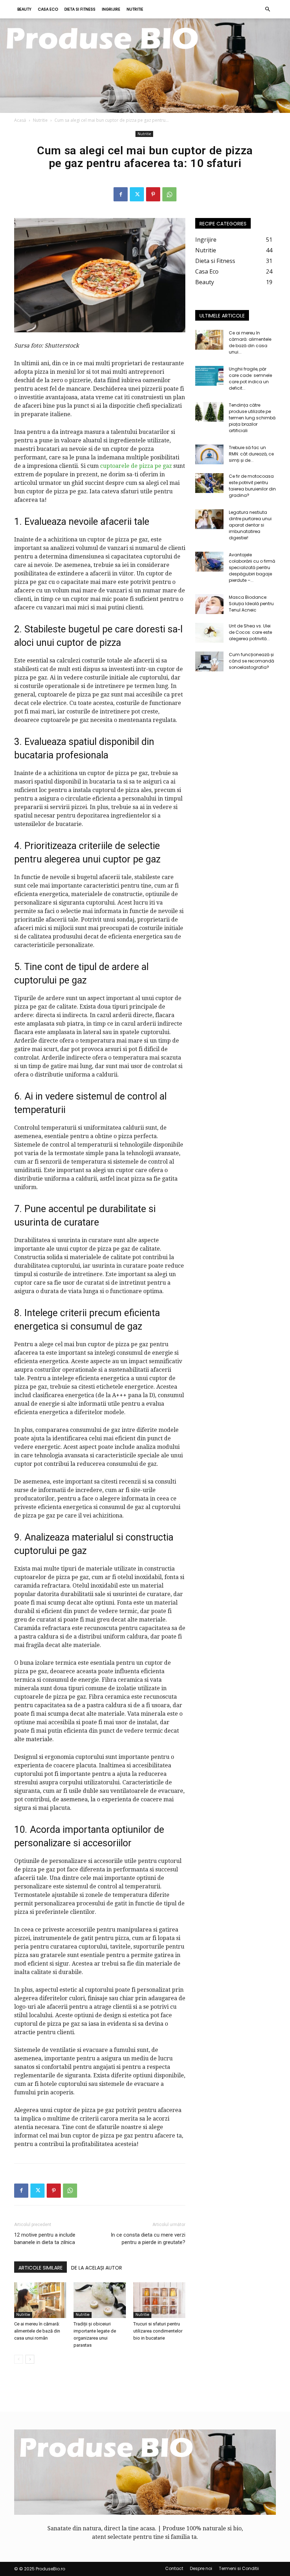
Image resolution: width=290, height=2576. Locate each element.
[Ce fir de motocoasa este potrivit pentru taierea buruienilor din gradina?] (209, 483)
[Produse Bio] (145, 66)
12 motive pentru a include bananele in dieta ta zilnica (45, 2239)
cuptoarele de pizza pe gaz (136, 466)
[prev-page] (19, 2359)
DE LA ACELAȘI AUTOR (97, 2268)
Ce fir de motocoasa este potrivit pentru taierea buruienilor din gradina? (252, 486)
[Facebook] (121, 194)
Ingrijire (111, 9)
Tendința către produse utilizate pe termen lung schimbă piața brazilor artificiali (252, 418)
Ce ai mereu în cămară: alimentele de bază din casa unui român (37, 2331)
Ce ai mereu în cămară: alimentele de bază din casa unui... (250, 342)
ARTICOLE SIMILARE (40, 2268)
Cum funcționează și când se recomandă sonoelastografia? (251, 661)
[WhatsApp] (169, 194)
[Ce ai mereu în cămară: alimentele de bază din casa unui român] (40, 2300)
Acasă (20, 120)
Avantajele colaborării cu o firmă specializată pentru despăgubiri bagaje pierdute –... (252, 567)
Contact (174, 2568)
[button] (267, 9)
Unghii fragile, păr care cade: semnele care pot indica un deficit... (250, 378)
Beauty (24, 9)
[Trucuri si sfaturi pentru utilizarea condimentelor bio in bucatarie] (159, 2300)
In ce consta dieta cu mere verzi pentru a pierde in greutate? (148, 2239)
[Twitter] (137, 194)
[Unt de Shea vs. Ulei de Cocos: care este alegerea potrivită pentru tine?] (209, 633)
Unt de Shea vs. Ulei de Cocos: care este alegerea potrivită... (250, 632)
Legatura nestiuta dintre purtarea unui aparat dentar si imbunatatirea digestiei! (250, 525)
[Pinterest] (153, 194)
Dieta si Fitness (80, 9)
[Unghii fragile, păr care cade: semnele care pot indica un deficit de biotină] (209, 376)
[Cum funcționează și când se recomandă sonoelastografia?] (209, 661)
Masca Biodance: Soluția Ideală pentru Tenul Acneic (251, 604)
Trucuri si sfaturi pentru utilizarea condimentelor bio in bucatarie (158, 2331)
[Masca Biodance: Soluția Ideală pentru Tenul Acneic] (209, 604)
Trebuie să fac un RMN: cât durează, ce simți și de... (251, 454)
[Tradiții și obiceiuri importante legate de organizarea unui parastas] (100, 2300)
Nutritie (135, 9)
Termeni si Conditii (239, 2568)
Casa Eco (48, 9)
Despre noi (201, 2568)
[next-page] (30, 2359)
